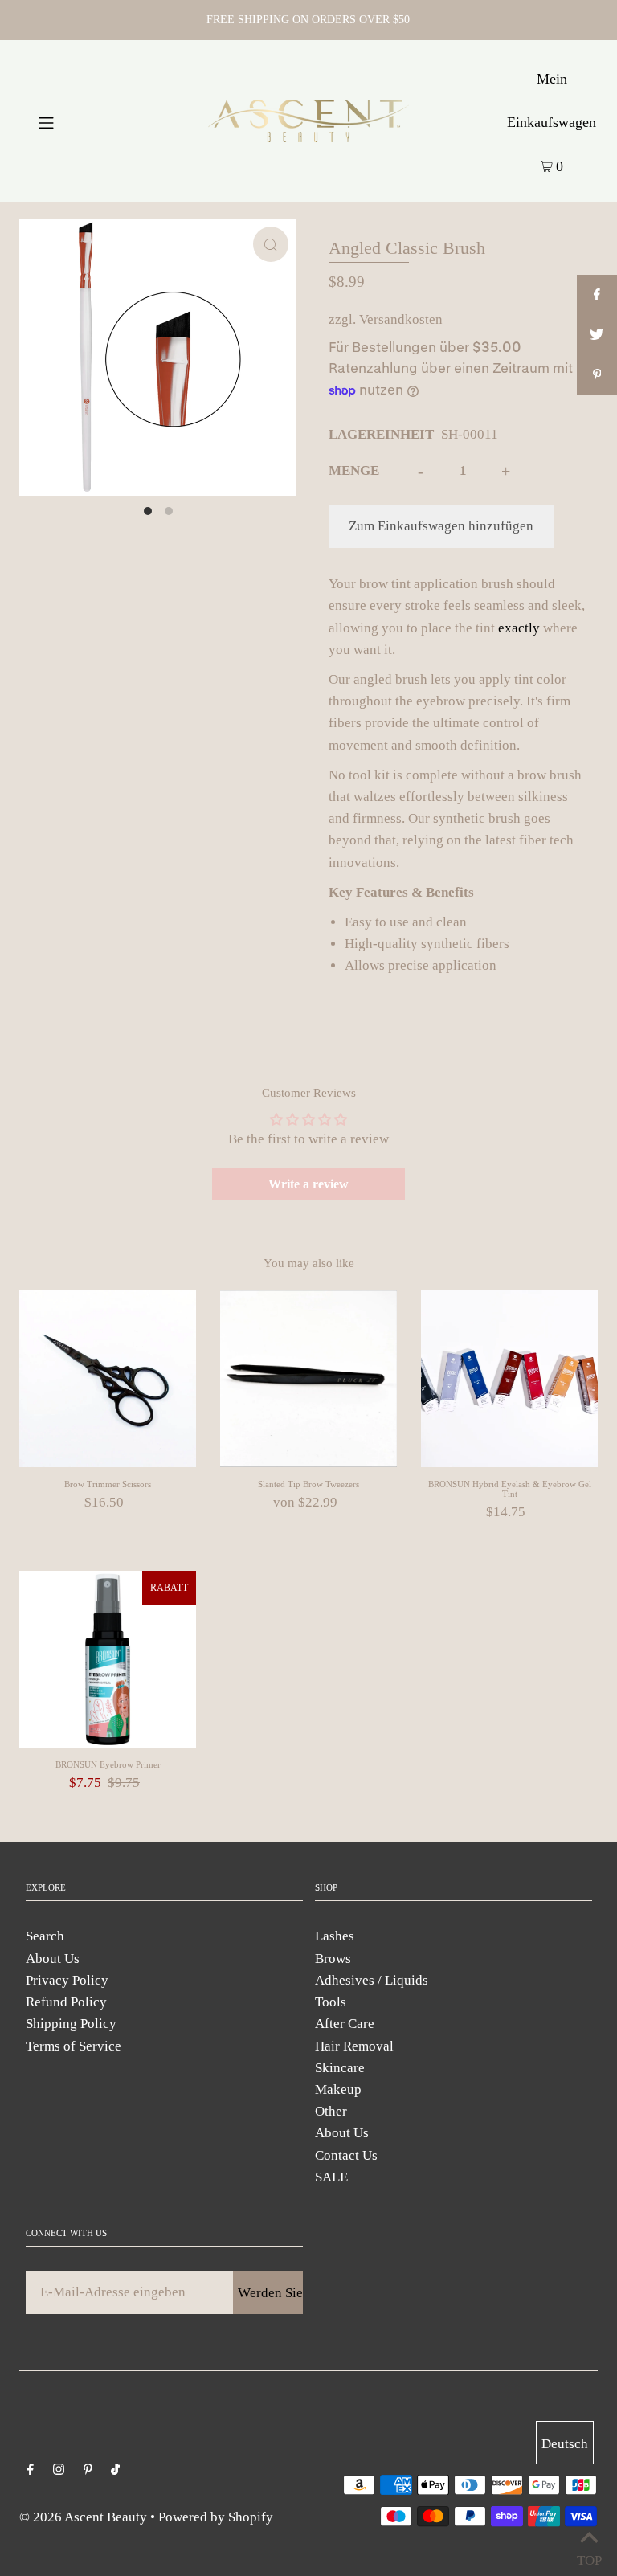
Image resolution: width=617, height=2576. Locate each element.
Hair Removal (354, 2046)
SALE (331, 2177)
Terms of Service (74, 2046)
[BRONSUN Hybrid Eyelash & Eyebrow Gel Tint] (509, 1379)
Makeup (338, 2089)
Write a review (308, 1184)
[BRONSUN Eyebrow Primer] (108, 1659)
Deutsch (565, 2444)
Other (331, 2111)
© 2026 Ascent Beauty (83, 2517)
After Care (345, 2024)
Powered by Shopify (216, 2517)
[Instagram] (59, 2470)
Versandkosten (401, 319)
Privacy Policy (67, 1980)
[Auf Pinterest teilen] (597, 375)
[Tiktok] (115, 2470)
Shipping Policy (71, 2024)
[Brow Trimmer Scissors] (108, 1379)
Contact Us (346, 2155)
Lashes (335, 1936)
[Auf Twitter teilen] (597, 335)
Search (45, 1936)
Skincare (340, 2068)
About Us (53, 1959)
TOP (589, 2556)
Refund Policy (66, 2002)
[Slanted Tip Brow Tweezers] (308, 1379)
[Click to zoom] (271, 244)
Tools (331, 2002)
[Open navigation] (74, 121)
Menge (354, 470)
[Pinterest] (88, 2470)
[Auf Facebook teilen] (597, 295)
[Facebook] (31, 2470)
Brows (333, 1959)
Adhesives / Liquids (372, 1980)
